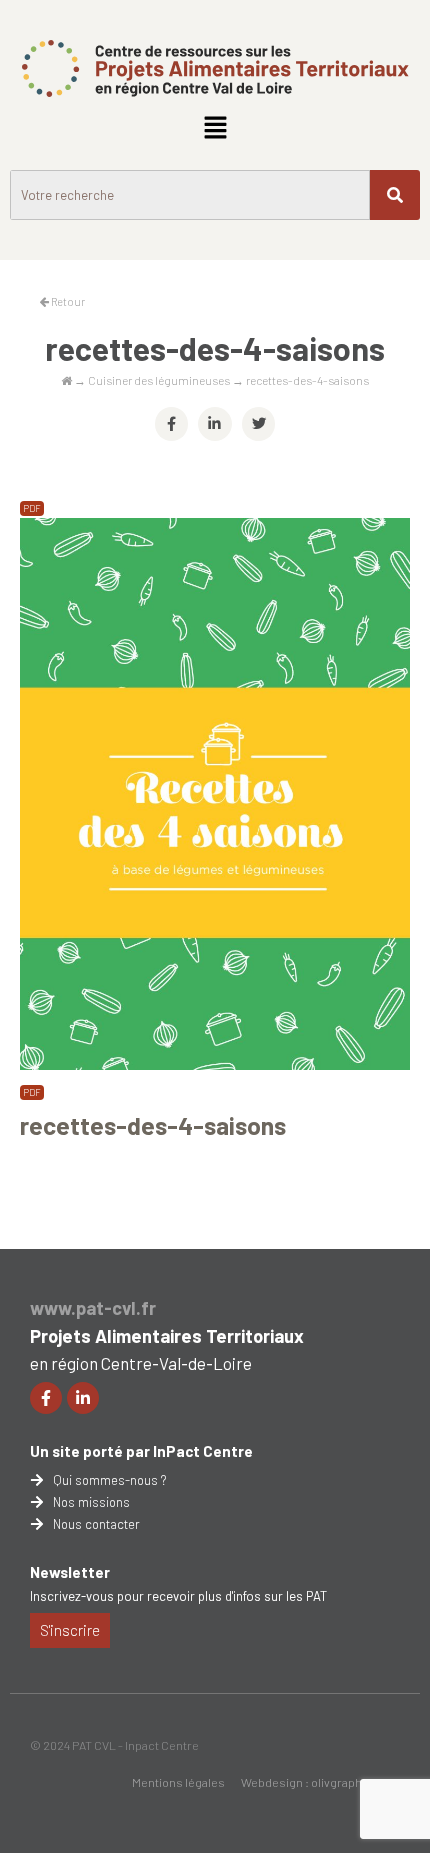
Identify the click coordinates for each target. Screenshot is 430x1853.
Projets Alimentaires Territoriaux (167, 1336)
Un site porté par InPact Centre (141, 1451)
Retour (67, 301)
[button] (215, 128)
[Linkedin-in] (83, 1398)
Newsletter (70, 1572)
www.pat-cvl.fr (93, 1308)
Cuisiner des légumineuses (159, 380)
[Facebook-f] (46, 1398)
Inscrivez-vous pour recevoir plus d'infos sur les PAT (178, 1596)
